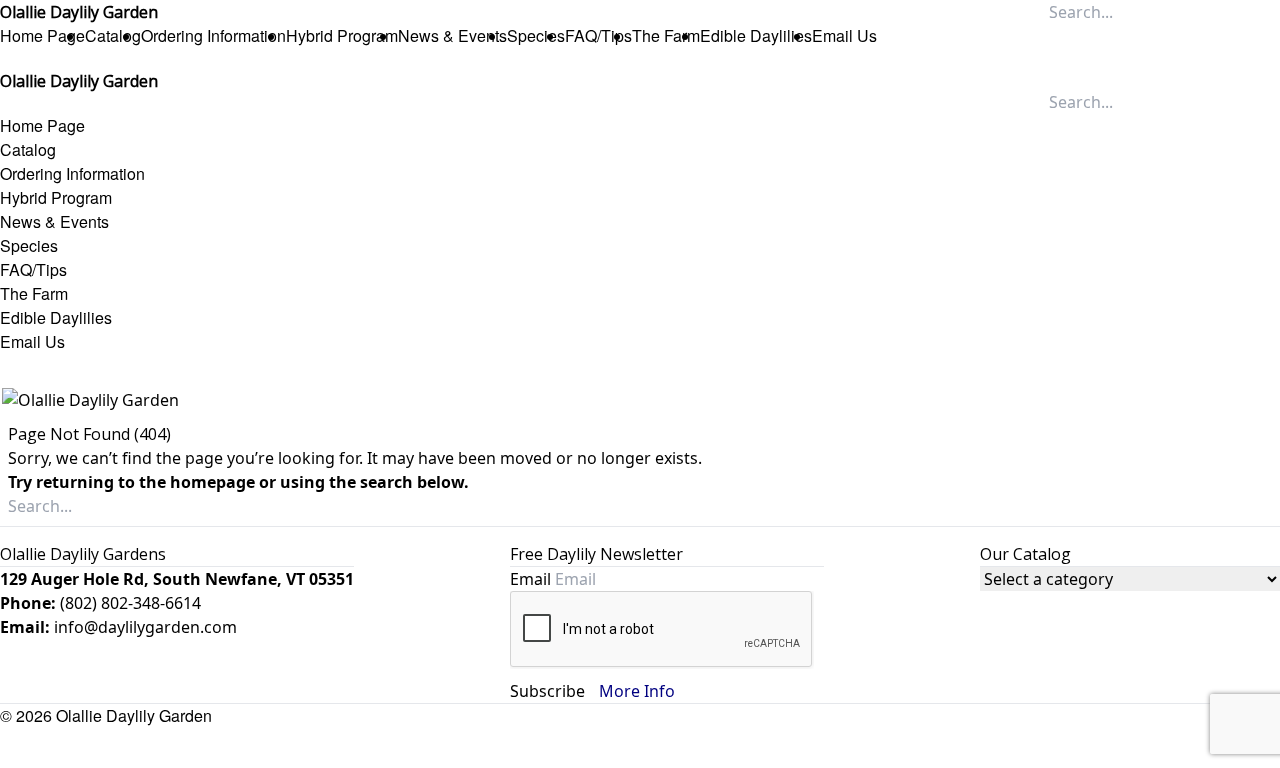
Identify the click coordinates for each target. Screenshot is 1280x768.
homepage (212, 482)
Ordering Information (213, 35)
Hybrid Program (342, 35)
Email (532, 579)
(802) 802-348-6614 (130, 603)
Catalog (113, 35)
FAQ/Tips (598, 35)
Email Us (844, 35)
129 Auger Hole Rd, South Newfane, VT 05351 (177, 579)
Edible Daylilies (756, 35)
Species (536, 35)
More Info (637, 691)
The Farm (666, 35)
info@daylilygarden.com (145, 627)
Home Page (42, 35)
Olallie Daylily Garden (134, 715)
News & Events (452, 35)
